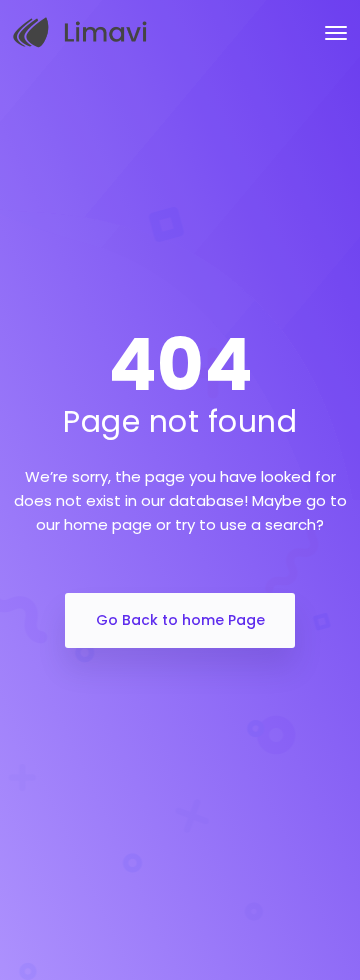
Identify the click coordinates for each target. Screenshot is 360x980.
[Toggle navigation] (336, 33)
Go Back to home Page (180, 620)
